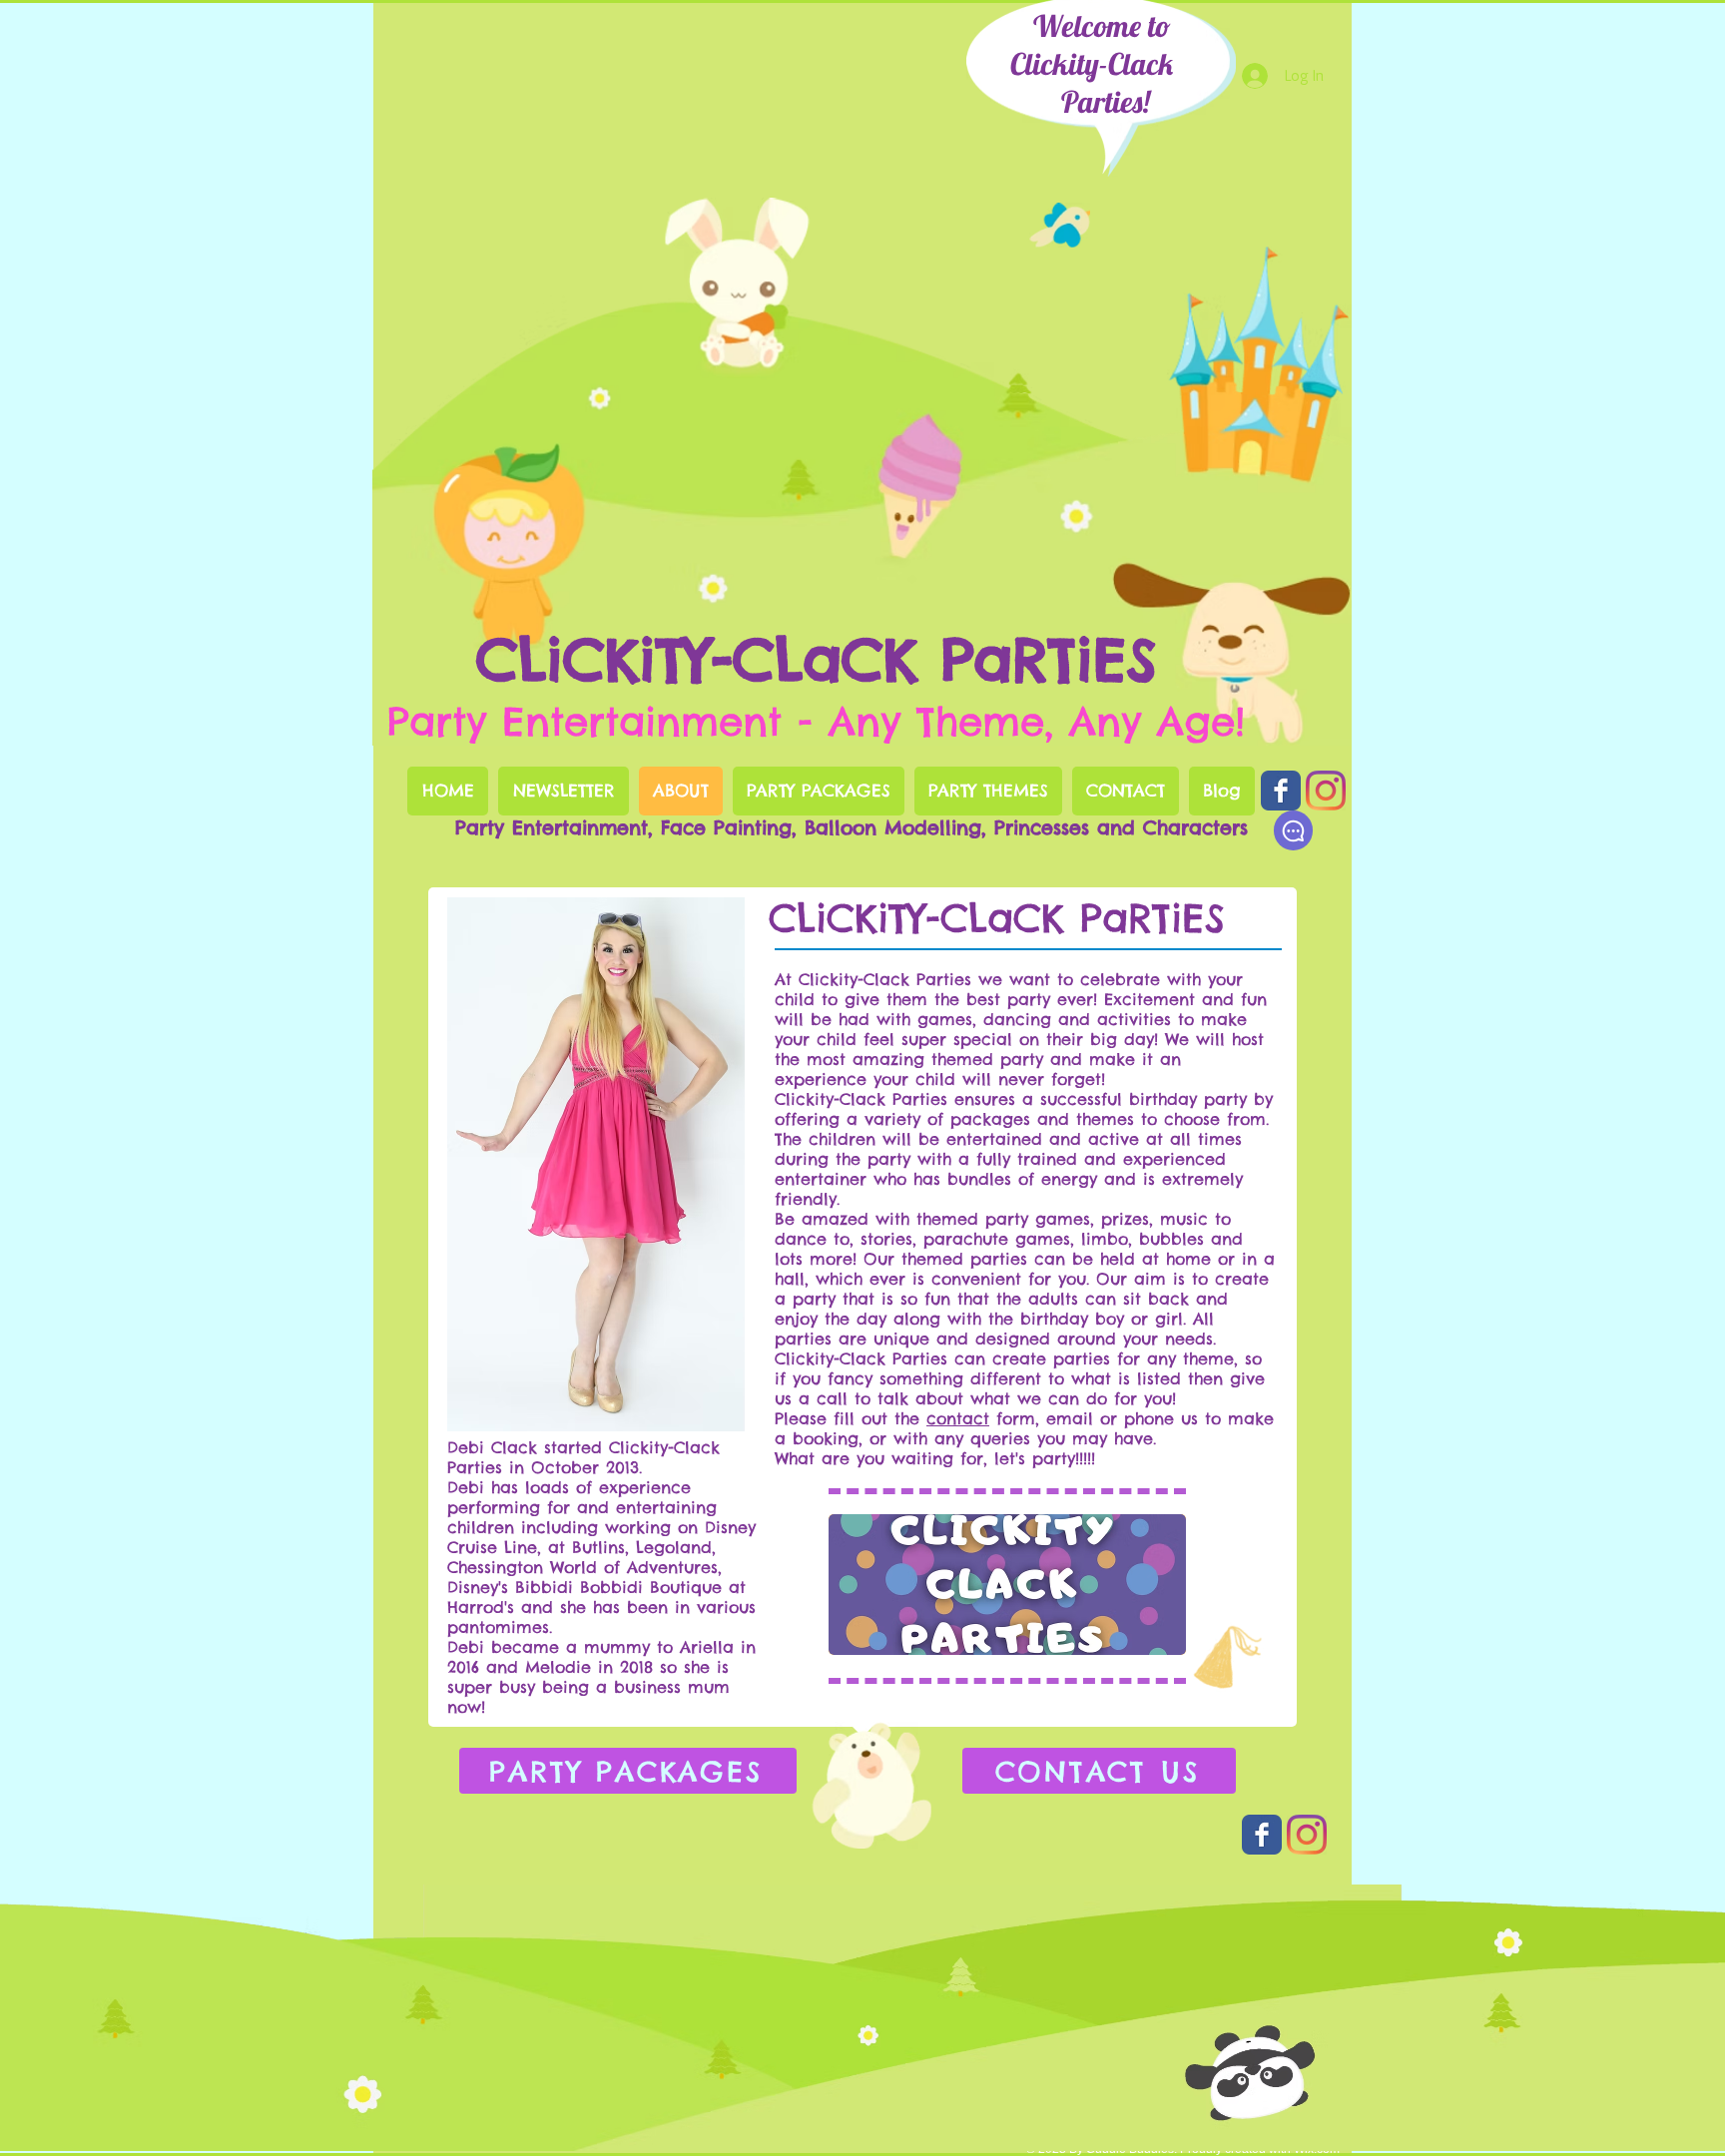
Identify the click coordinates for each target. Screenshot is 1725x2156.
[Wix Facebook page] (1281, 791)
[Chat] (1293, 830)
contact (958, 1418)
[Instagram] (1326, 791)
